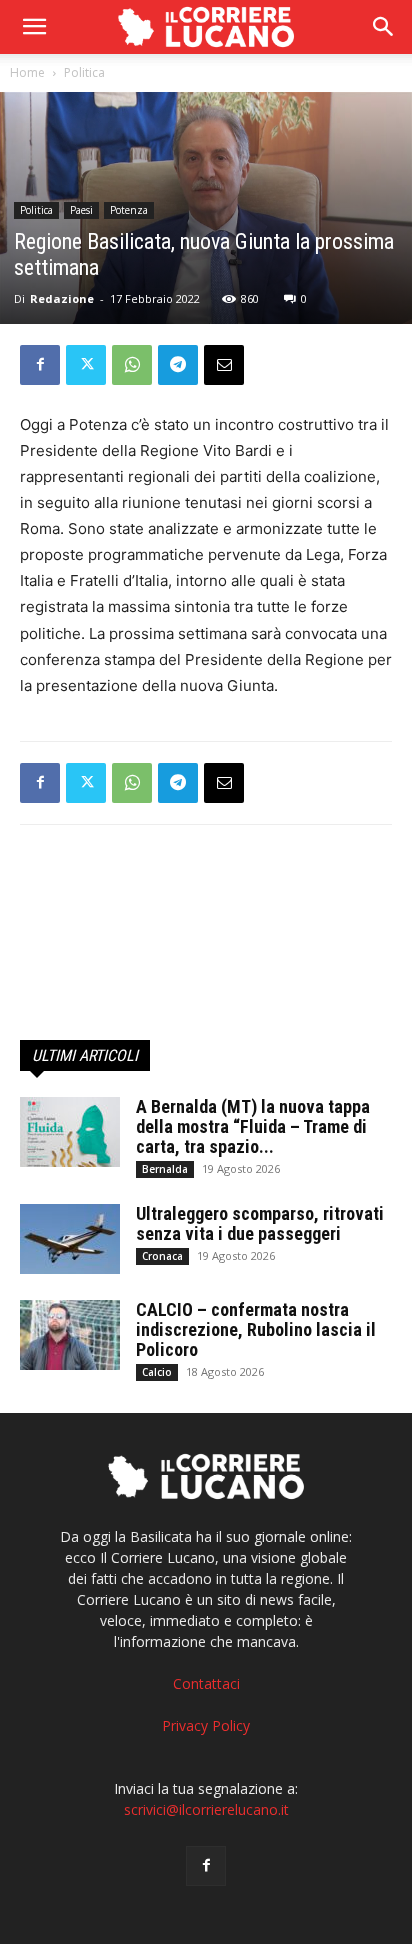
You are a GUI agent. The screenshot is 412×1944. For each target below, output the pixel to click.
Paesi (81, 210)
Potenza (129, 210)
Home (27, 72)
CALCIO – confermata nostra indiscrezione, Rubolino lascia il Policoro (256, 1329)
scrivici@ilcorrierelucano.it (206, 1809)
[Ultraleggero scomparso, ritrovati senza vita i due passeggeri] (70, 1239)
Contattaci (206, 1683)
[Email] (224, 365)
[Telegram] (178, 365)
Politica (84, 72)
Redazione (62, 298)
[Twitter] (86, 365)
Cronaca (162, 1256)
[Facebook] (40, 365)
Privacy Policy (206, 1725)
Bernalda (165, 1169)
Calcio (157, 1372)
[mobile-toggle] (34, 27)
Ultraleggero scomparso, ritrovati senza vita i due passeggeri (260, 1223)
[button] (384, 27)
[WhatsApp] (132, 365)
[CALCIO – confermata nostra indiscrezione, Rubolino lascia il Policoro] (70, 1335)
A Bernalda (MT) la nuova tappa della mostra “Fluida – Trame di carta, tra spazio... (253, 1126)
